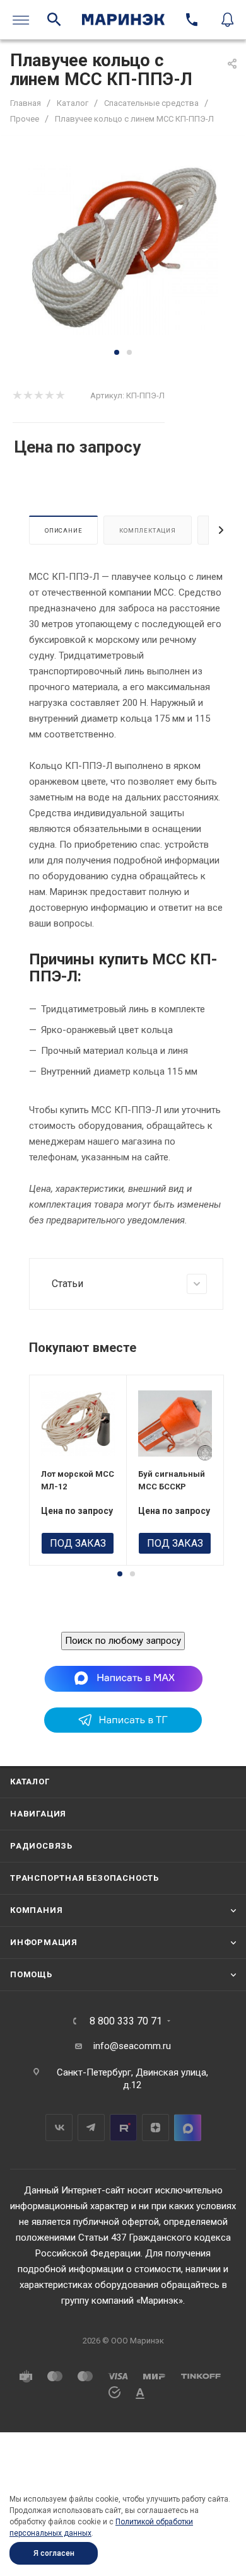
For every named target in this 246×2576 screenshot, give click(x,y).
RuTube (123, 2128)
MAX (188, 2128)
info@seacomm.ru (132, 2046)
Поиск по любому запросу (123, 1641)
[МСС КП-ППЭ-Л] (123, 250)
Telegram (91, 2128)
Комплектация (148, 530)
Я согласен (54, 2553)
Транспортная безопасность (85, 1878)
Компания (36, 1910)
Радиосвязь (41, 1846)
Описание (63, 530)
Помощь (31, 1974)
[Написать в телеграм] (123, 1730)
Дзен (155, 2128)
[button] (117, 352)
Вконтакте (59, 2128)
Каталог (30, 1782)
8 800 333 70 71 (126, 2021)
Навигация (38, 1814)
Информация (44, 1942)
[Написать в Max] (123, 1678)
